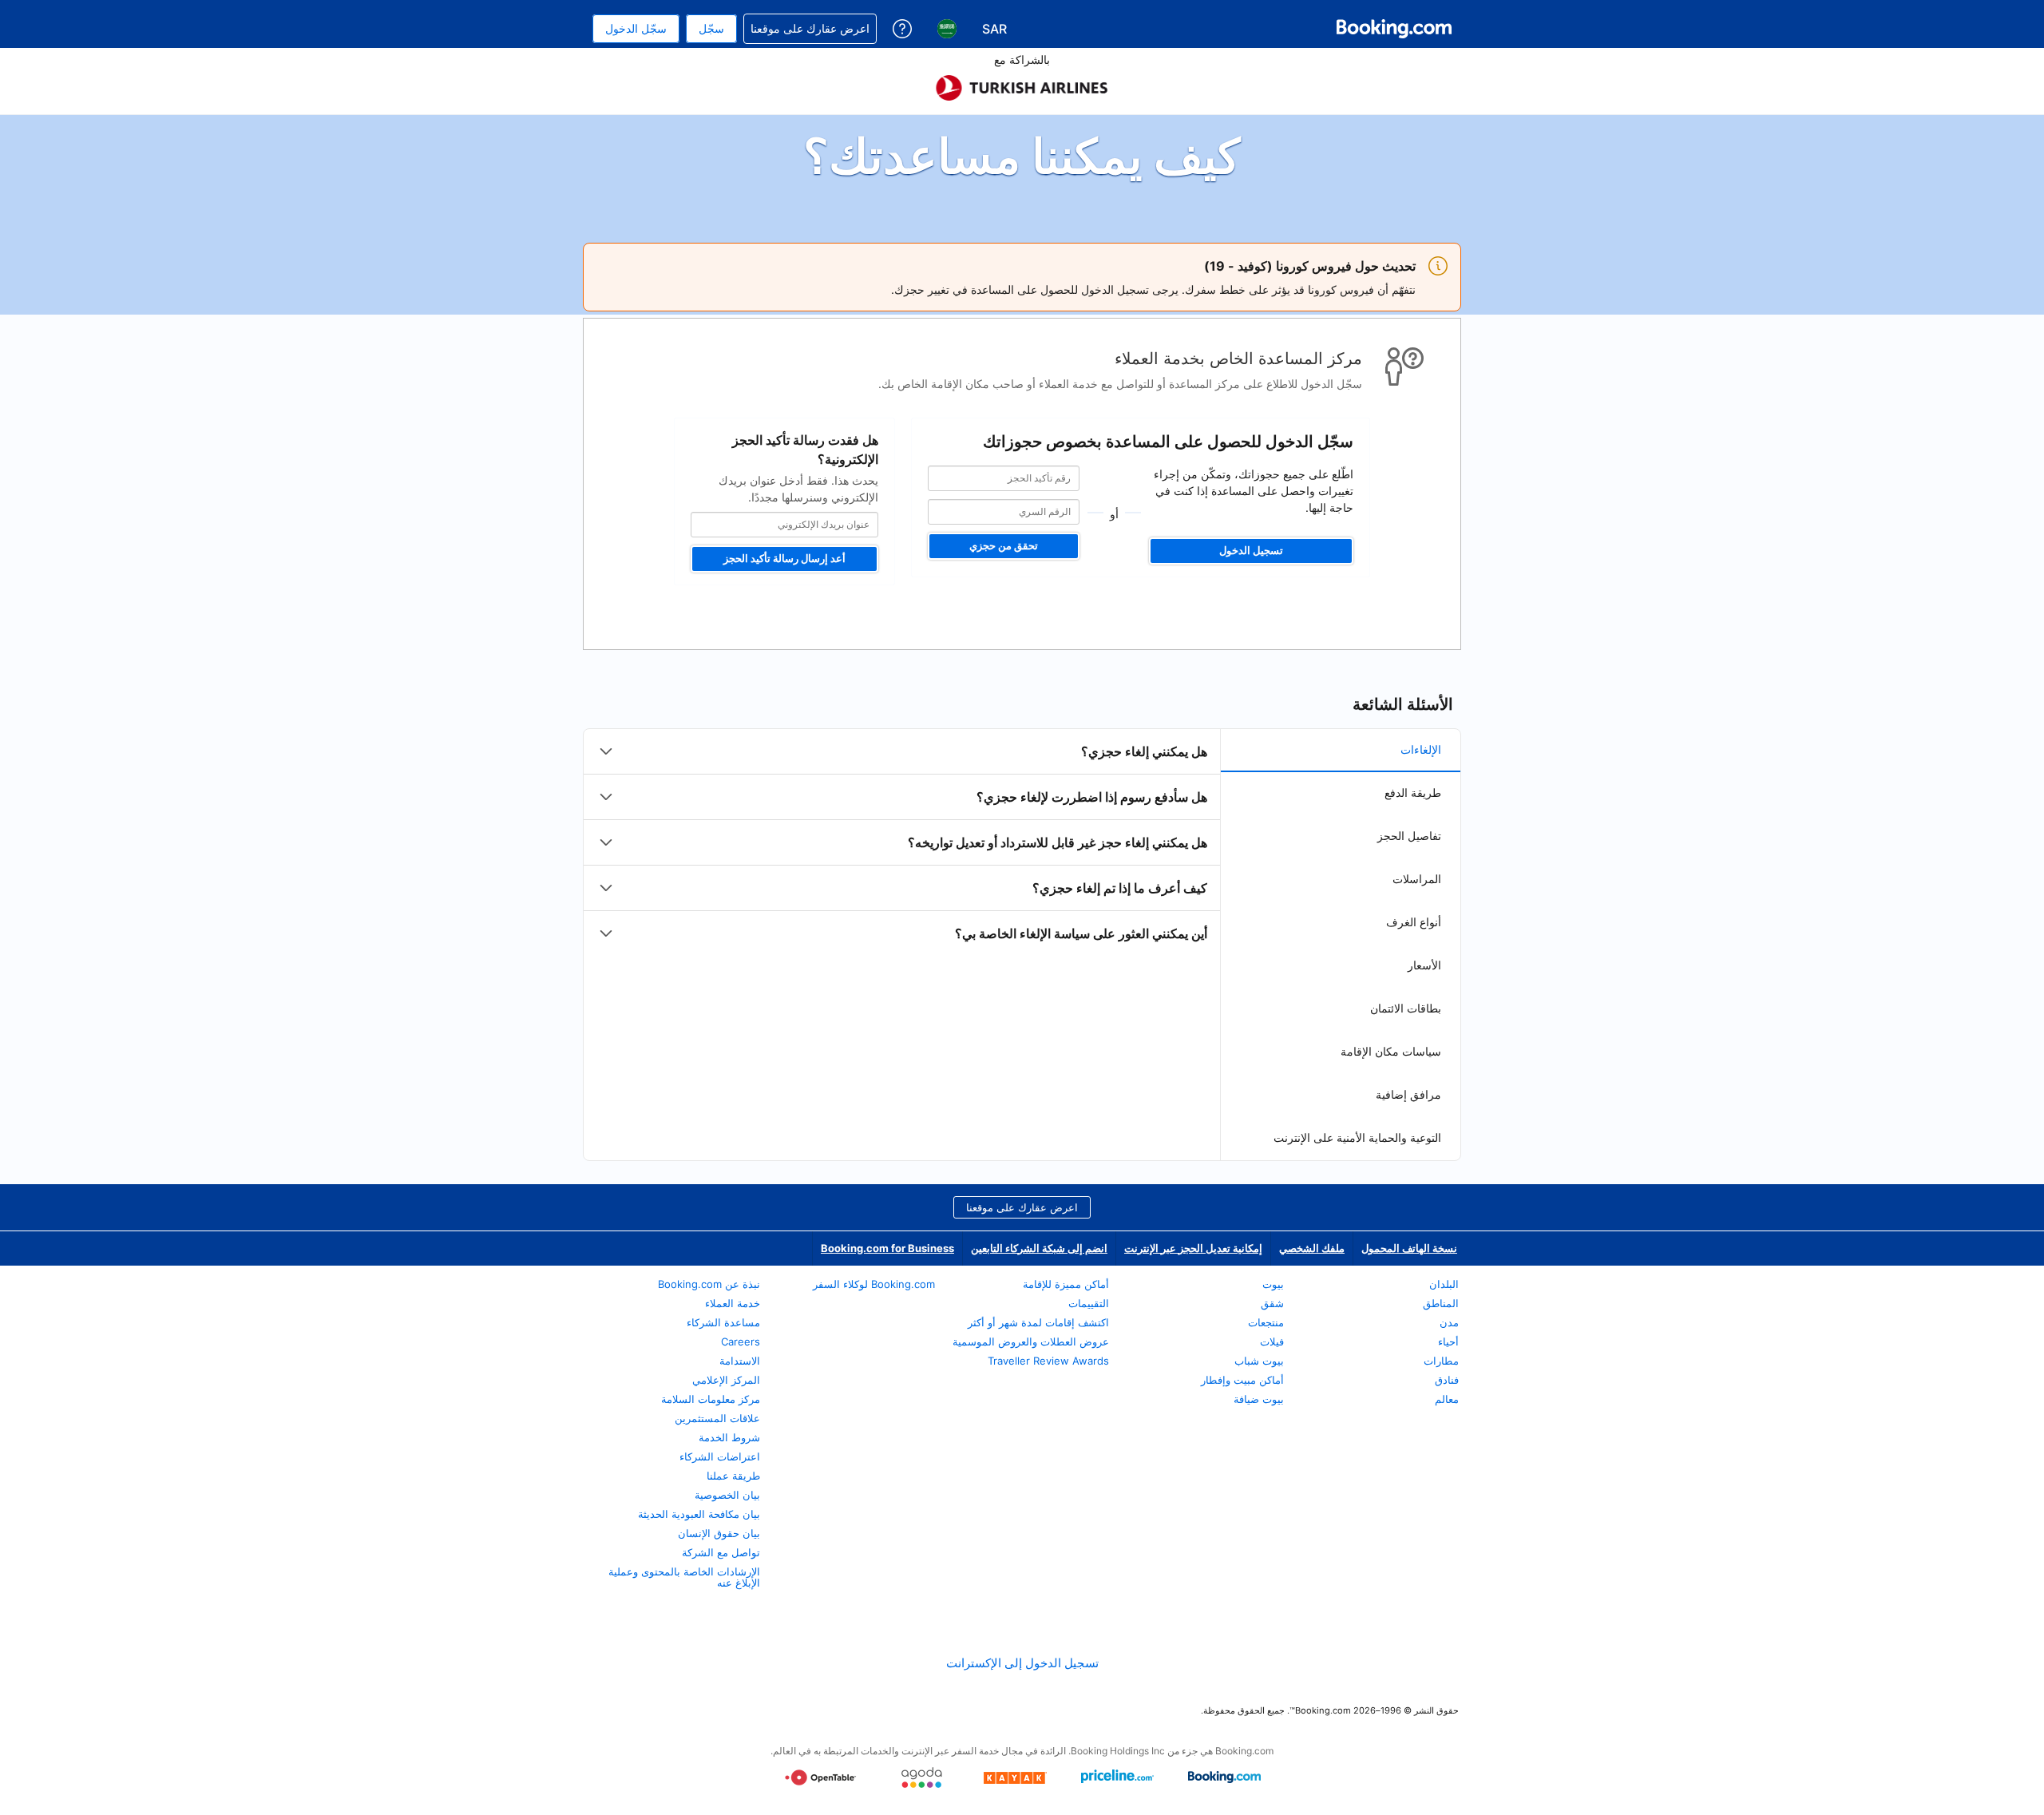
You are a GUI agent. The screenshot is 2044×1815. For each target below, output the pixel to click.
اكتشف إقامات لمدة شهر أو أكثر (1038, 1322)
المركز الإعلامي (726, 1380)
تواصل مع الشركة (721, 1552)
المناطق (1441, 1303)
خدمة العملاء (733, 1303)
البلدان (1444, 1284)
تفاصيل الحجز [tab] (1409, 836)
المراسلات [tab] (1417, 879)
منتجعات (1266, 1322)
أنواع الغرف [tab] (1414, 922)
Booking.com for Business (887, 1248)
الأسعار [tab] (1424, 965)
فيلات (1272, 1341)
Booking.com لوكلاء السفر (874, 1284)
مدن (1449, 1322)
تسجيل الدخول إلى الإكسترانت (1022, 1663)
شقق (1272, 1303)
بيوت (1273, 1284)
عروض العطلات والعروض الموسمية (1031, 1341)
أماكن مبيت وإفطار (1242, 1380)
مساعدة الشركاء (723, 1322)
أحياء (1448, 1341)
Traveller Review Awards (1048, 1361)
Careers (741, 1341)
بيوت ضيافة (1259, 1399)
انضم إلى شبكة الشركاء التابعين (1039, 1248)
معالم (1447, 1399)
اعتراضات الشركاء (720, 1456)
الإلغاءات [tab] (1421, 749)
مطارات (1441, 1361)
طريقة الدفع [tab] (1413, 793)
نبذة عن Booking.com (709, 1284)
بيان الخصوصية (727, 1495)
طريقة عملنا (733, 1476)
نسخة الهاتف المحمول (1409, 1248)
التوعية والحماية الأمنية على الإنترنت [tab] (1357, 1137)
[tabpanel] (902, 842)
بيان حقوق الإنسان (719, 1533)
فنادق (1447, 1380)
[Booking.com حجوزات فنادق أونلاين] (1394, 29)
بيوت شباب (1259, 1361)
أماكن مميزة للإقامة (1066, 1284)
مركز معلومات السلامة (711, 1399)
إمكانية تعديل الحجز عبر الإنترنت (1193, 1248)
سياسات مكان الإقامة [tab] (1391, 1051)
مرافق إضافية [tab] (1408, 1094)
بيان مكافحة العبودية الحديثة (699, 1514)
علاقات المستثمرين (717, 1418)
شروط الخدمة (729, 1437)
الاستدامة (740, 1361)
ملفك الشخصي (1312, 1248)
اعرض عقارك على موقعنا (1022, 1207)
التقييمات (1089, 1303)
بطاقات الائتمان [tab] (1406, 1008)
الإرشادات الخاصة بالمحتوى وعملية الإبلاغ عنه (684, 1577)
